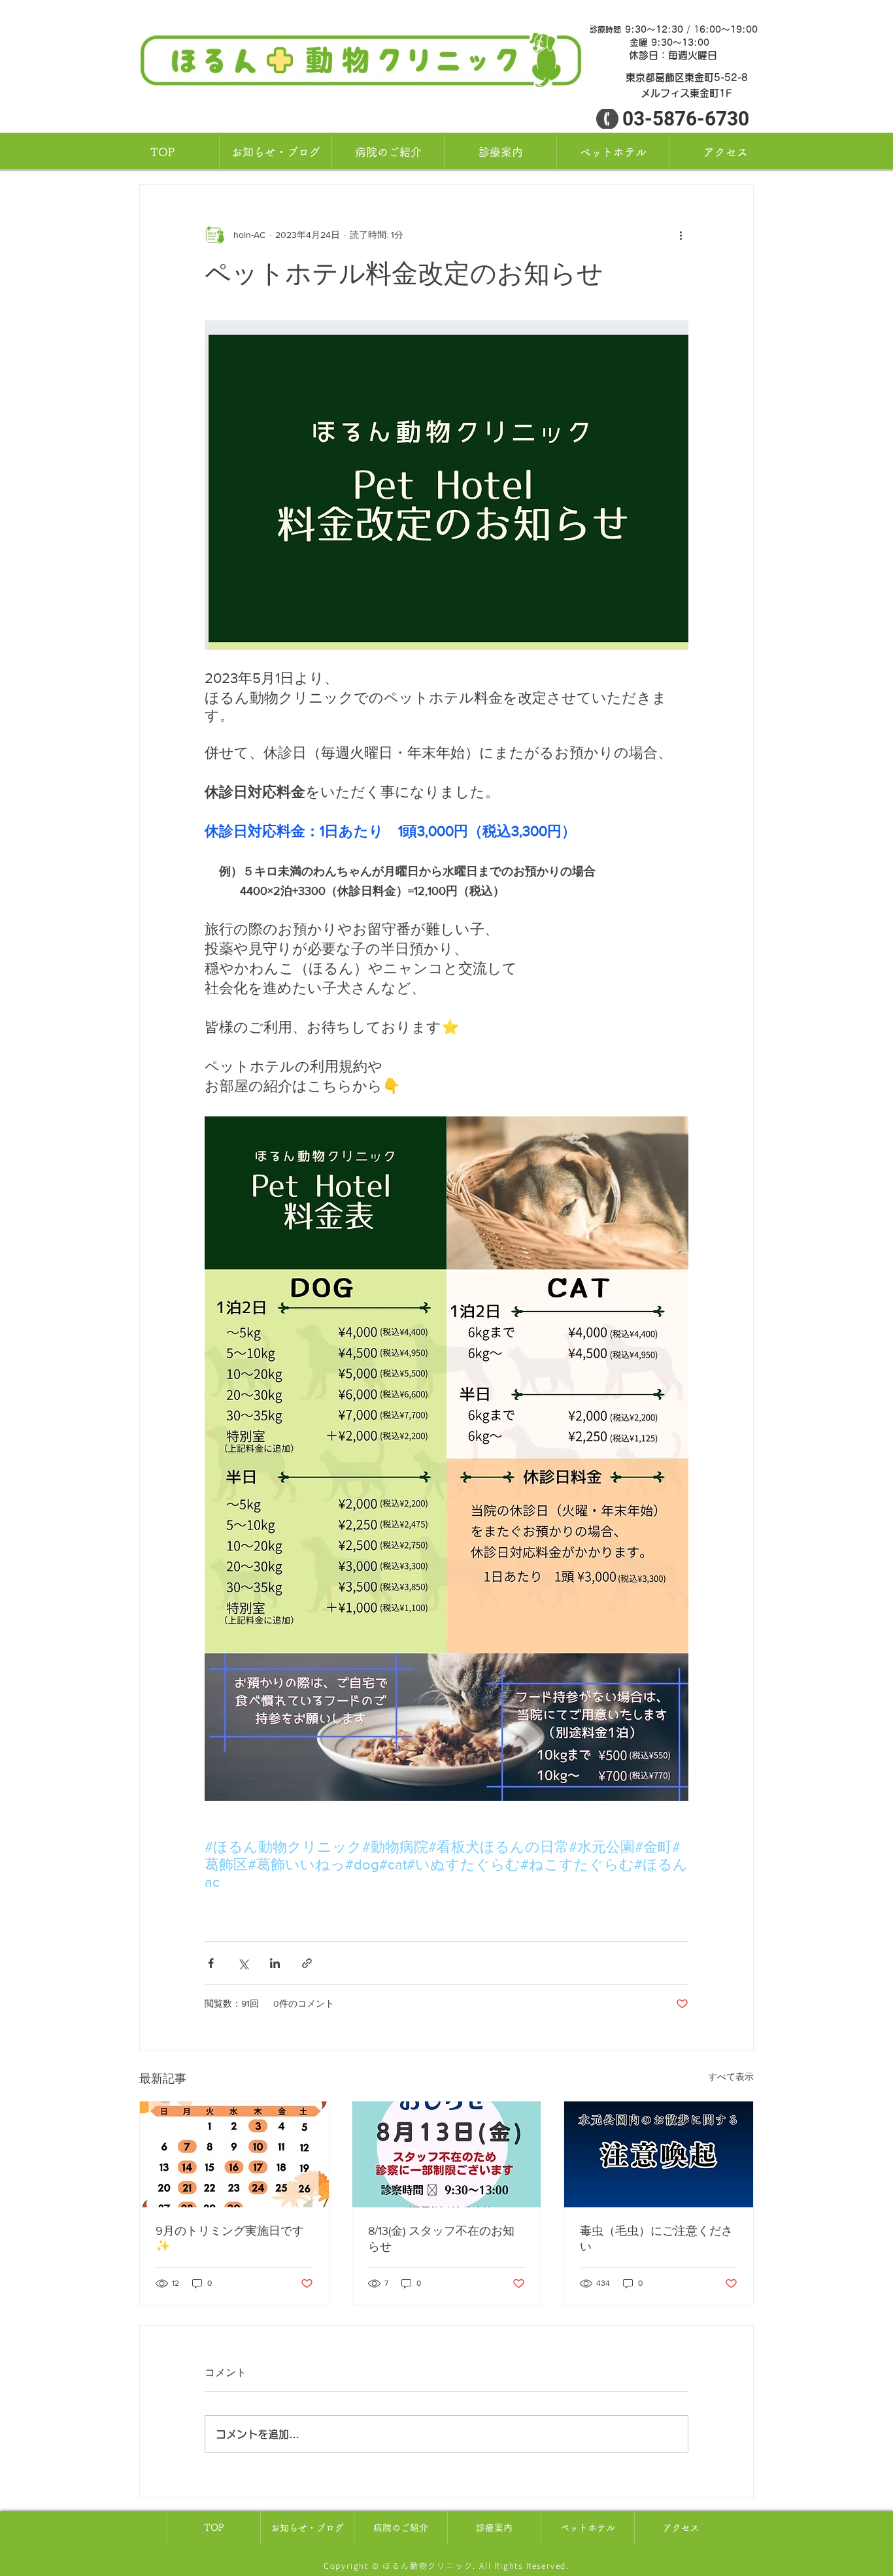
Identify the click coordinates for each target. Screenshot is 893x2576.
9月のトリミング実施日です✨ (230, 2238)
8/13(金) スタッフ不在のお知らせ (441, 2239)
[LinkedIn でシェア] (275, 1963)
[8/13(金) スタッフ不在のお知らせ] (447, 2154)
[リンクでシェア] (307, 1963)
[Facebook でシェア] (211, 1963)
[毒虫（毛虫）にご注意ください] (659, 2154)
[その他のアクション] (681, 235)
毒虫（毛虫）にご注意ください (656, 2239)
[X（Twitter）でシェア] (243, 1963)
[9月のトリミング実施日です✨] (234, 2154)
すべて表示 (731, 2077)
